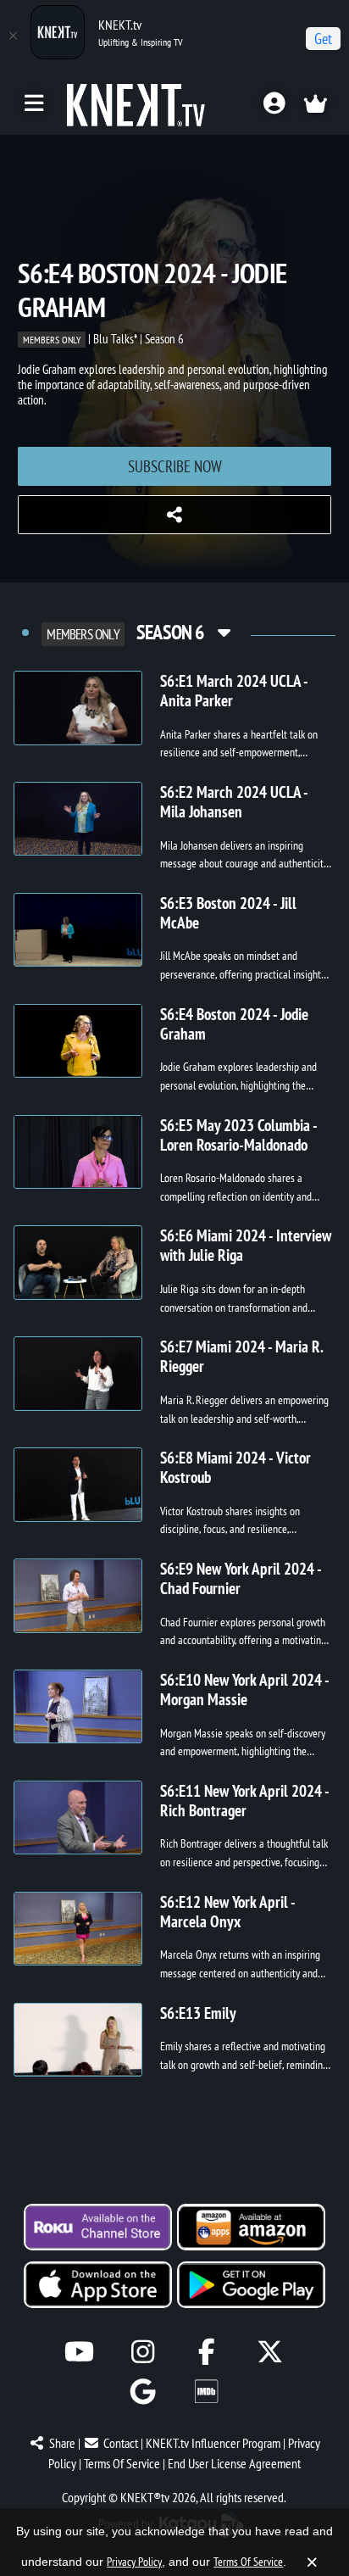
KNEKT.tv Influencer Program (213, 2443)
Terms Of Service (122, 2463)
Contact (121, 2443)
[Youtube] (79, 2352)
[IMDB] (206, 2392)
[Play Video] (78, 708)
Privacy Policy (134, 2562)
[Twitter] (270, 2352)
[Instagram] (143, 2352)
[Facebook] (206, 2352)
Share (62, 2443)
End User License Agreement (234, 2463)
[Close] (13, 36)
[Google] (143, 2392)
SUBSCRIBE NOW (175, 466)
